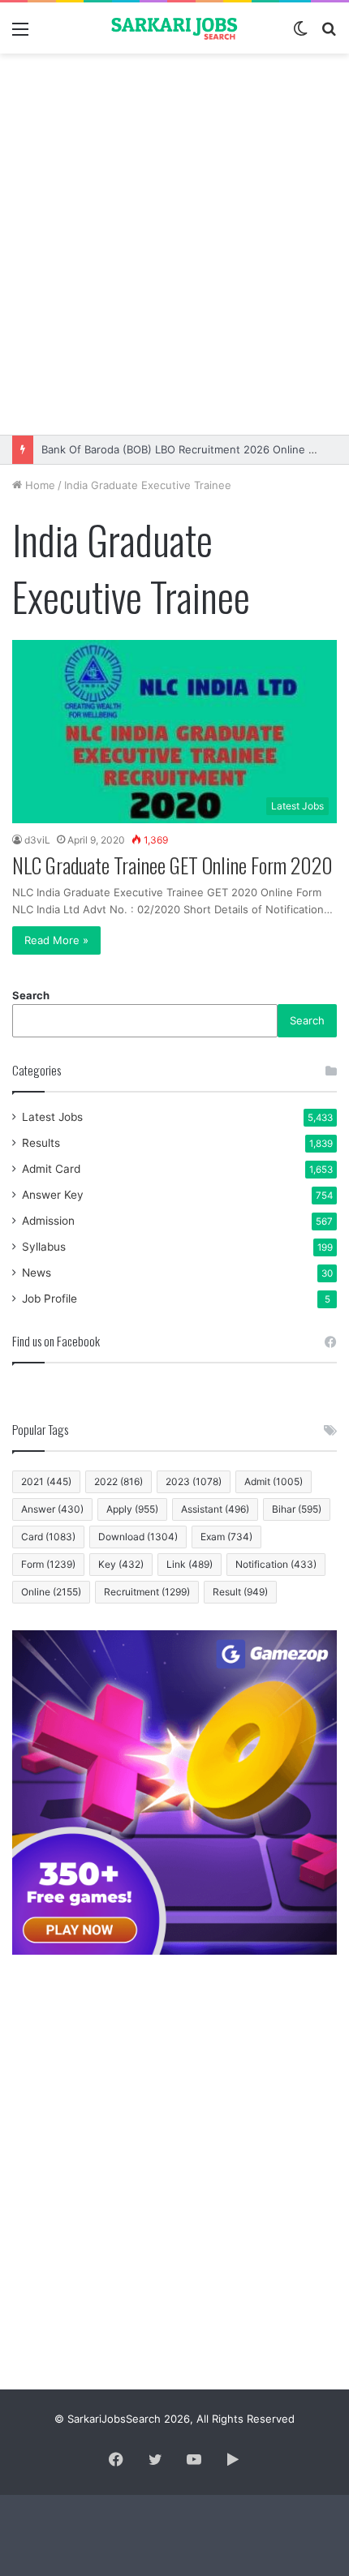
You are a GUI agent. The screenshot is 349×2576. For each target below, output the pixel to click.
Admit (274, 1481)
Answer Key (53, 1195)
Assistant (215, 1509)
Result (240, 1592)
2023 (194, 1481)
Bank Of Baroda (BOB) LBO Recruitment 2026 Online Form (187, 449)
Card (48, 1537)
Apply (132, 1509)
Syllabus (44, 1247)
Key (121, 1564)
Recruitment (147, 1592)
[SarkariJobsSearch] (174, 28)
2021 (46, 1481)
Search (31, 995)
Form (48, 1564)
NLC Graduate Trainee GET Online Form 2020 (172, 865)
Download (138, 1537)
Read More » (56, 940)
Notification (276, 1564)
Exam (226, 1537)
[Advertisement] (174, 244)
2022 (118, 1481)
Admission (48, 1221)
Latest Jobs (52, 1117)
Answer (52, 1509)
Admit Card (51, 1169)
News (37, 1273)
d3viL (37, 840)
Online (51, 1592)
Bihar (297, 1509)
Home (39, 485)
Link (190, 1564)
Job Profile (50, 1299)
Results (41, 1143)
